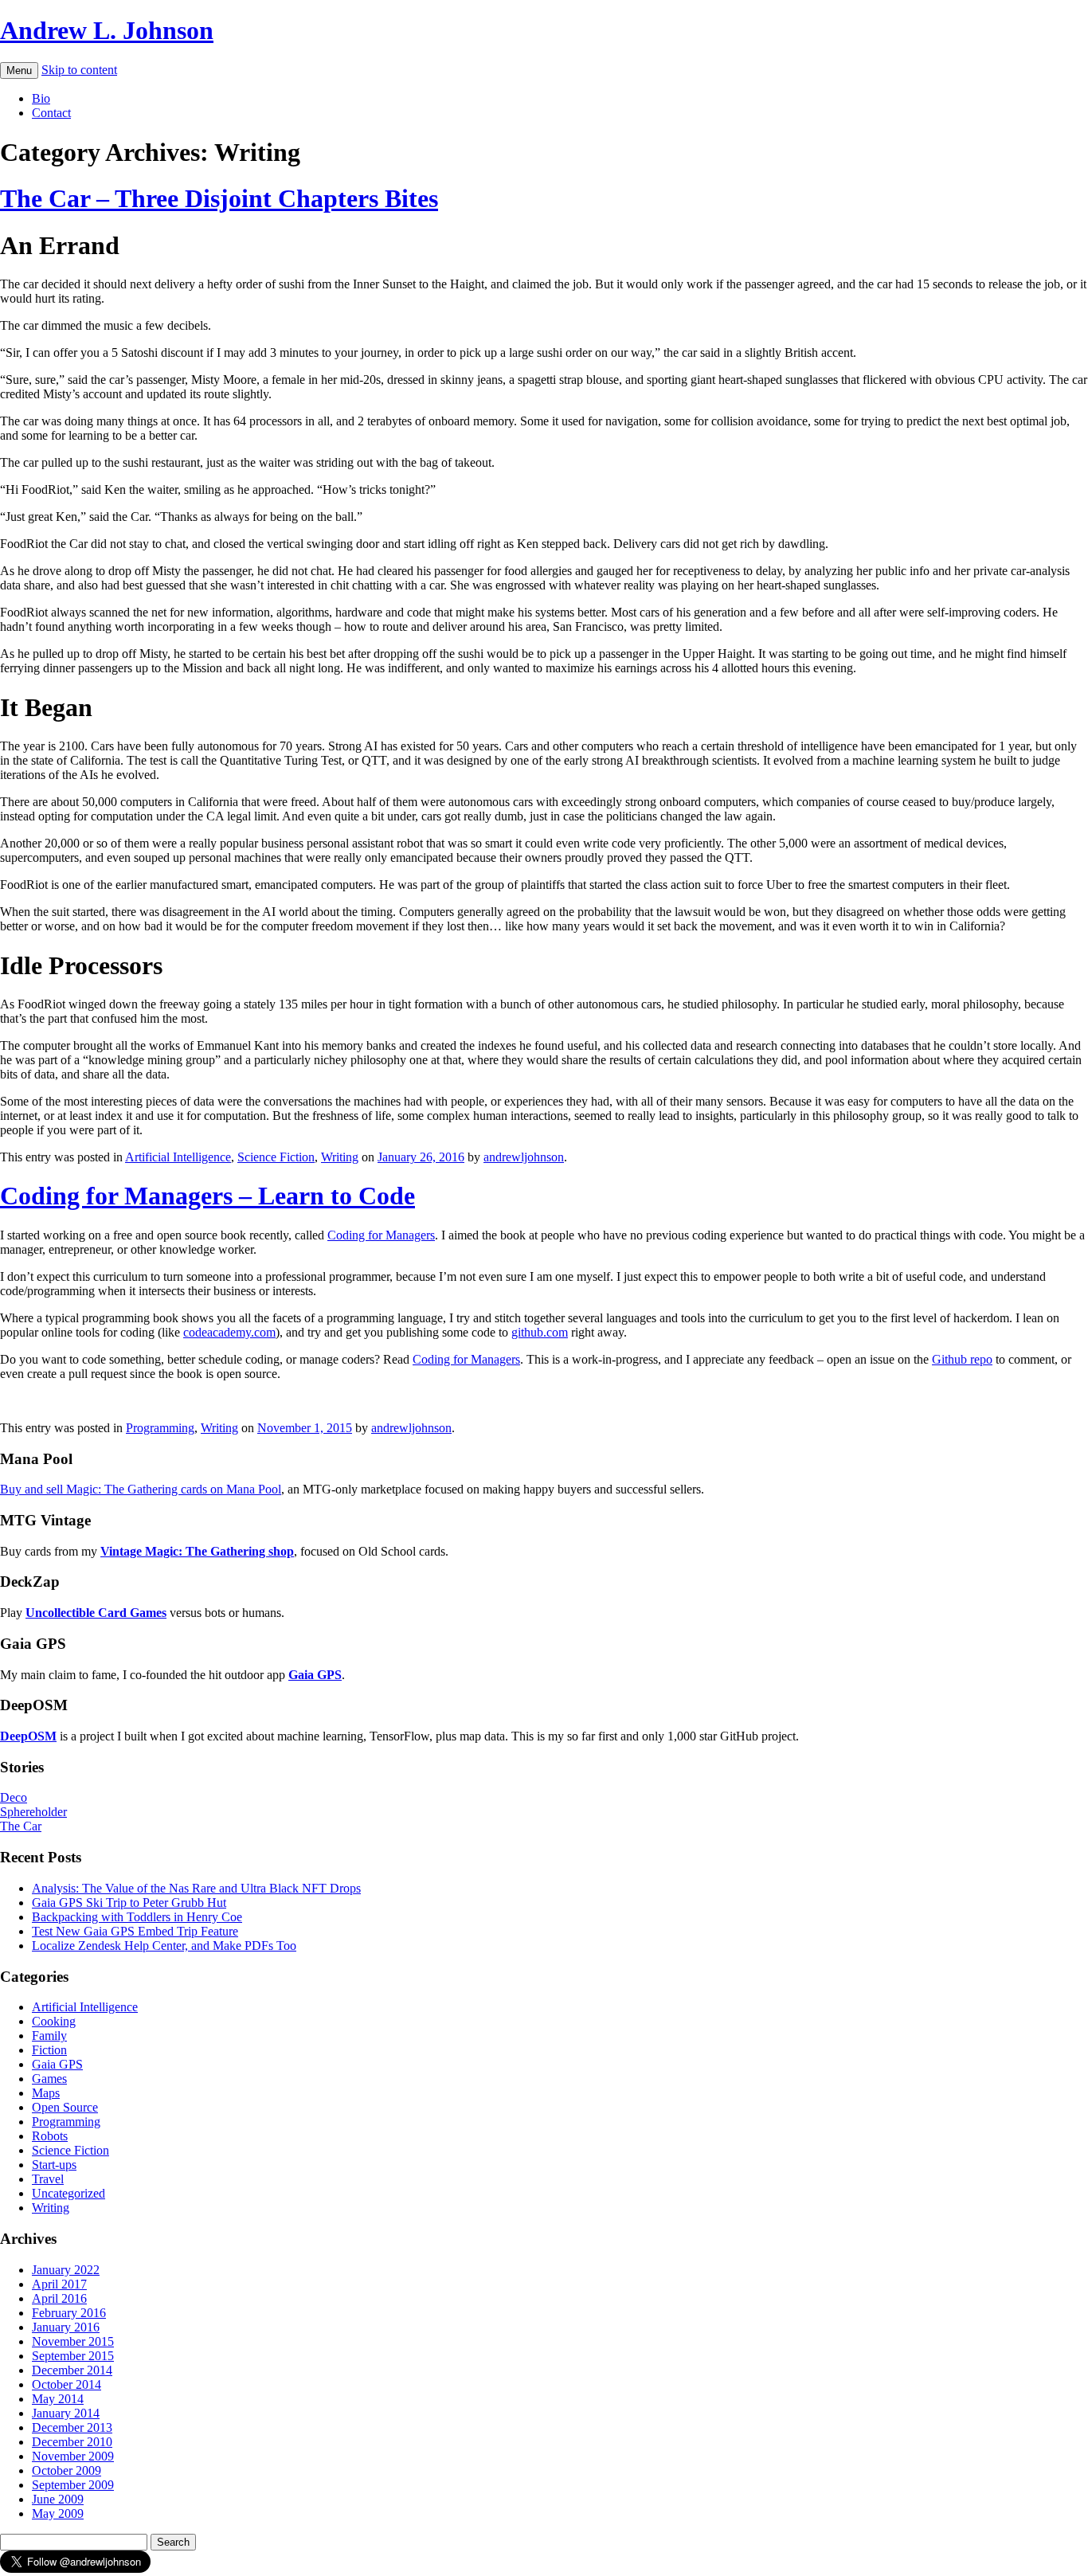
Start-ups (54, 2165)
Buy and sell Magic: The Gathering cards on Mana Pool (141, 1489)
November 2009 (73, 2456)
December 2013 (72, 2427)
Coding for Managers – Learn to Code (207, 1196)
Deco (14, 1797)
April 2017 (59, 2284)
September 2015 (73, 2356)
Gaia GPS (57, 2064)
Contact (51, 113)
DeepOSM (28, 1736)
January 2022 (66, 2270)
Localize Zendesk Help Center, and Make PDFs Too (164, 1946)
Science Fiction (276, 1157)
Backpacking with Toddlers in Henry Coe (137, 1917)
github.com (540, 1332)
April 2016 (59, 2298)
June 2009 (58, 2499)
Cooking (54, 2021)
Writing (340, 1157)
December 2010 (72, 2442)
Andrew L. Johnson (107, 30)
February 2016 (69, 2313)
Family (49, 2036)
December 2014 (72, 2370)
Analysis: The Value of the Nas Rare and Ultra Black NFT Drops (196, 1888)
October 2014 (67, 2384)
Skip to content (79, 70)
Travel (48, 2179)
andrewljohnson (524, 1157)
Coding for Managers (381, 1235)
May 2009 (58, 2513)
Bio (41, 98)
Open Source (65, 2107)
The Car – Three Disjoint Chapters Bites (219, 198)
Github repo (962, 1359)
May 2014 (58, 2399)
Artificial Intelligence (178, 1157)
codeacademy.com (229, 1332)
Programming (160, 1428)
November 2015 (73, 2341)
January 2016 (66, 2327)
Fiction (49, 2050)
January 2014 (66, 2413)
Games (49, 2079)
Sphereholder (33, 1812)
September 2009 (73, 2485)
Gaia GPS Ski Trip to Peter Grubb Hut (129, 1903)
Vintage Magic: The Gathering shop (197, 1551)
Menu (19, 70)
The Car (21, 1826)
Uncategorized (68, 2193)
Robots (50, 2136)
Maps (46, 2093)
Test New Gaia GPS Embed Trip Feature (135, 1931)
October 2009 (67, 2470)
